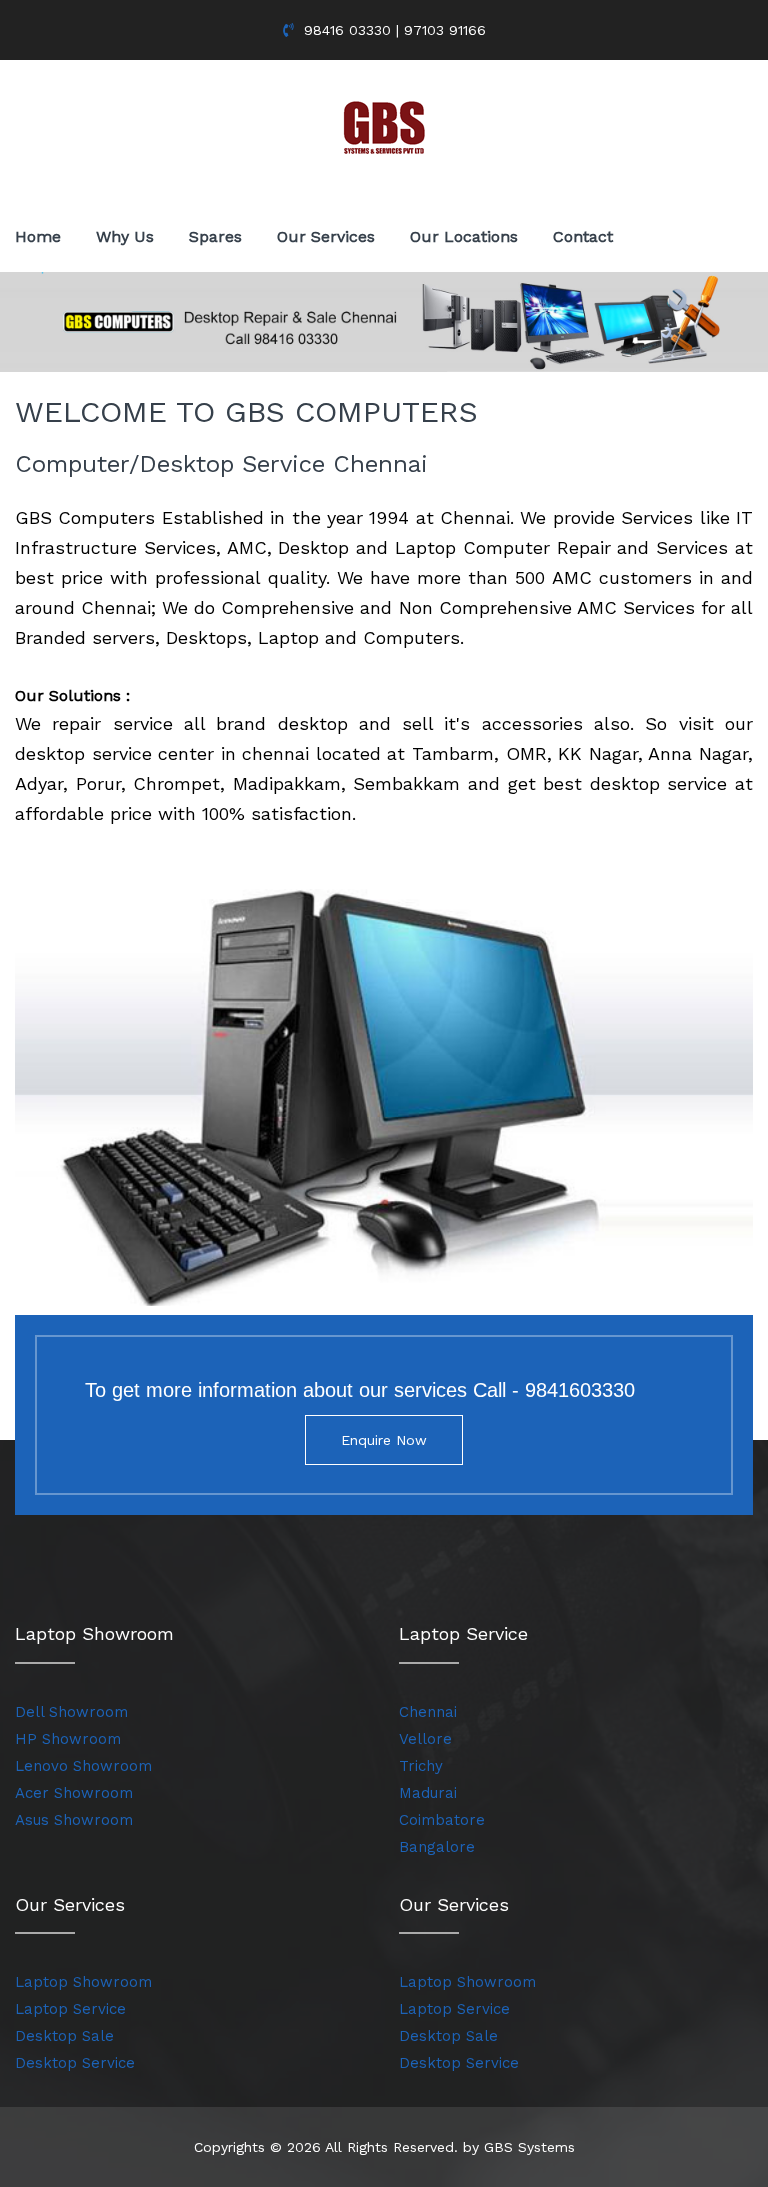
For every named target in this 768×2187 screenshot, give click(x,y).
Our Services (326, 236)
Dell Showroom (71, 1712)
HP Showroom (68, 1739)
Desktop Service (75, 2063)
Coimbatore (442, 1820)
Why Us (125, 236)
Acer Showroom (74, 1793)
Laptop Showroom (83, 1982)
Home (38, 236)
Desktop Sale (64, 2036)
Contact (583, 236)
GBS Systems (529, 2147)
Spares (215, 236)
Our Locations (464, 236)
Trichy (421, 1766)
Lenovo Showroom (83, 1766)
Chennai (428, 1712)
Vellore (425, 1739)
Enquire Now (384, 1440)
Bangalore (437, 1847)
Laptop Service (70, 2009)
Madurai (428, 1793)
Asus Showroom (74, 1820)
